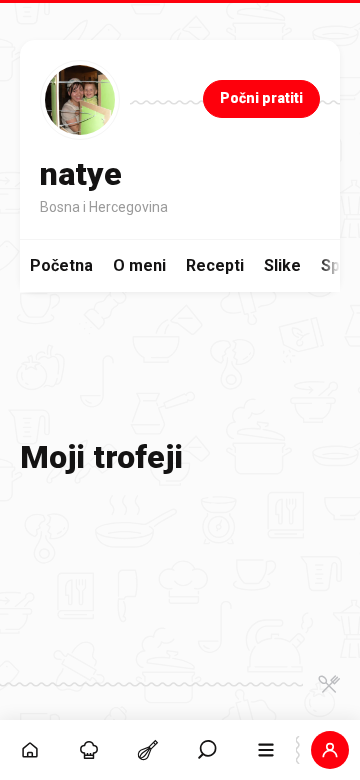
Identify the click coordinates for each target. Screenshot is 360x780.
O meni (139, 265)
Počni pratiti (261, 98)
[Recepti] (147, 750)
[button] (207, 750)
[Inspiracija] (88, 750)
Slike (282, 265)
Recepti (215, 265)
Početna (61, 265)
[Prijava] (330, 750)
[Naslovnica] (29, 750)
